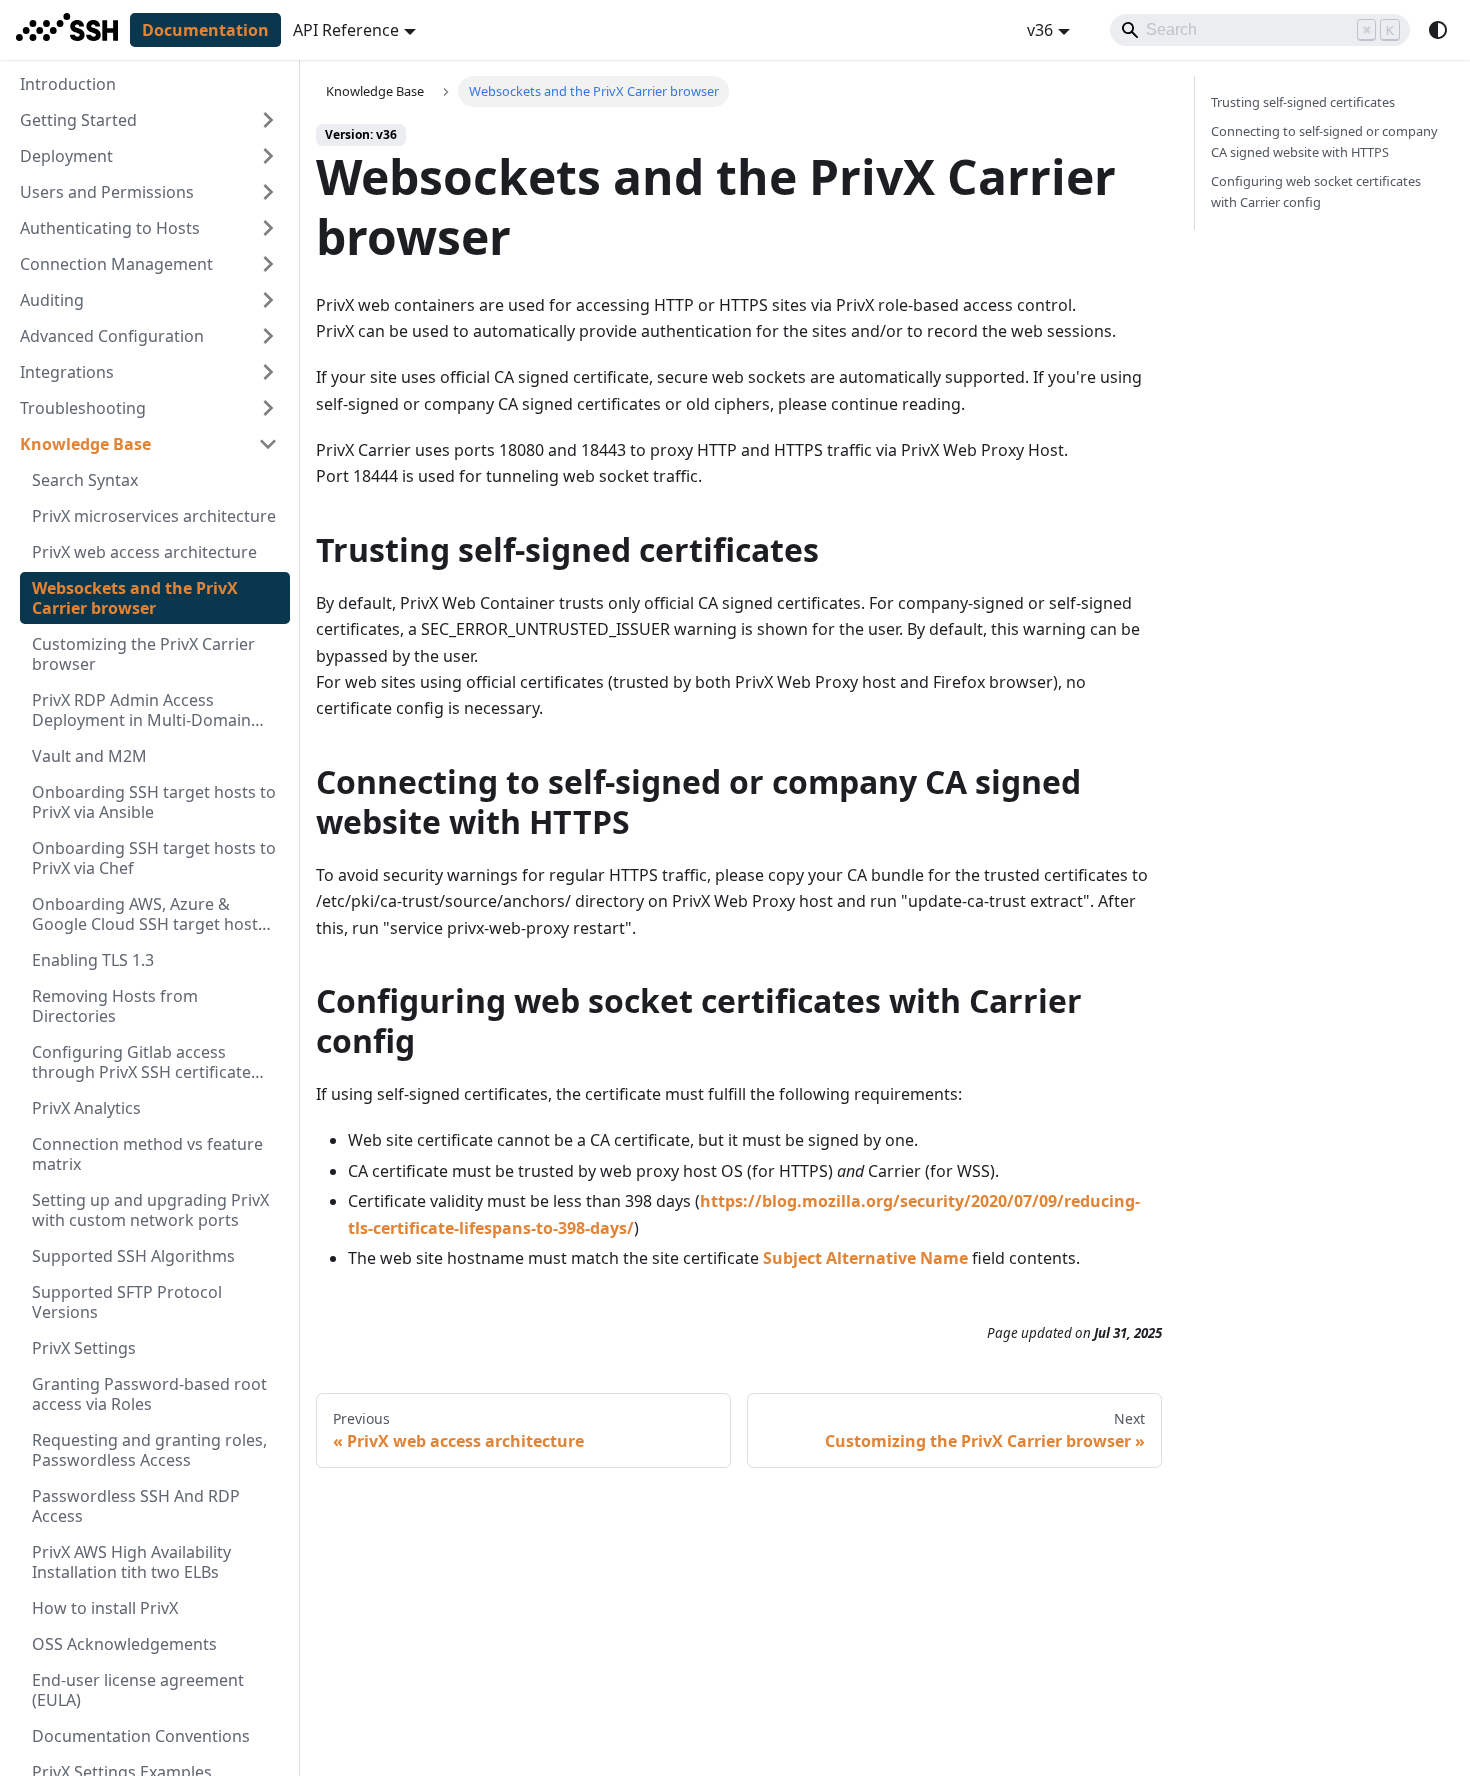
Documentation (205, 30)
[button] (149, 120)
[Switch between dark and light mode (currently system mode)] (1438, 30)
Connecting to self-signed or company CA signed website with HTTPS (1324, 141)
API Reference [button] (346, 30)
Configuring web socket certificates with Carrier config (1316, 191)
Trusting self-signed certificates (1303, 102)
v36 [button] (1040, 30)
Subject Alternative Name (865, 1258)
